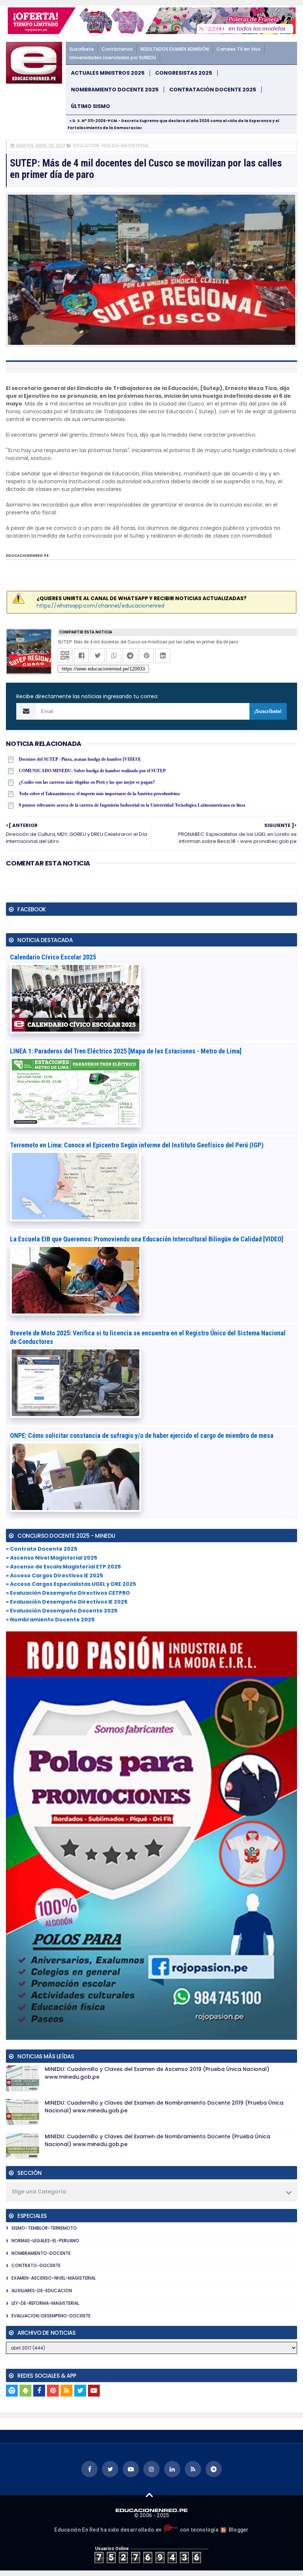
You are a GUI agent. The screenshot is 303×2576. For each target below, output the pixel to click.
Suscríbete (82, 49)
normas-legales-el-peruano (45, 2241)
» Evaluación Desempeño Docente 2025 (62, 1611)
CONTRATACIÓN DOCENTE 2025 (213, 90)
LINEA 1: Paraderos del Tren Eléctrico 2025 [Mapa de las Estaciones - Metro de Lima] (126, 1051)
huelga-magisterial (125, 146)
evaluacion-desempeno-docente (51, 2316)
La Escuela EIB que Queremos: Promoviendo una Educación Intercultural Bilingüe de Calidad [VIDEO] (147, 1239)
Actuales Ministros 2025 (108, 73)
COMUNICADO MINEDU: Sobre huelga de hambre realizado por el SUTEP (92, 771)
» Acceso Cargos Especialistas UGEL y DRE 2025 (71, 1584)
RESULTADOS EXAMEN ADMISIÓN (175, 49)
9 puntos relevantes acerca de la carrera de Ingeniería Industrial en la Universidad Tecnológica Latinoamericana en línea (132, 805)
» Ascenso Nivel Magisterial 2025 (52, 1558)
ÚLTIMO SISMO (91, 106)
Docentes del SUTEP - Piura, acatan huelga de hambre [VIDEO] (80, 759)
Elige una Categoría (39, 2192)
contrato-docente (36, 2265)
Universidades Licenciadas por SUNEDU (113, 58)
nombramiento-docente (41, 2253)
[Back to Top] (149, 2495)
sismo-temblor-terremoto (44, 2228)
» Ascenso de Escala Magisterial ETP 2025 (63, 1567)
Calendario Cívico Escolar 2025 (53, 957)
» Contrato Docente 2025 (42, 1549)
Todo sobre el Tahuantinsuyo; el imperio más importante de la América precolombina (99, 794)
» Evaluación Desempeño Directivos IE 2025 (67, 1602)
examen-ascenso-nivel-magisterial (54, 2278)
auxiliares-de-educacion (42, 2291)
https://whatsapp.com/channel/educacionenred (101, 606)
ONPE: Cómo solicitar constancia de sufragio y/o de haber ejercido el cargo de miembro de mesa (142, 1435)
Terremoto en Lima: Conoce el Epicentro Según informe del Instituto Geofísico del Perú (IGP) (137, 1145)
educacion (86, 146)
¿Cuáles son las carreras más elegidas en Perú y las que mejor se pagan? (87, 782)
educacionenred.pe (27, 556)
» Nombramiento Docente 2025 (50, 1620)
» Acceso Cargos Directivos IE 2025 (55, 1575)
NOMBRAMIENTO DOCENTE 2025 (115, 90)
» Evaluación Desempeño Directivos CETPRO (68, 1593)
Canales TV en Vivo (239, 49)
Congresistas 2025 (184, 73)
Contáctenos (117, 49)
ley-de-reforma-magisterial (45, 2303)
